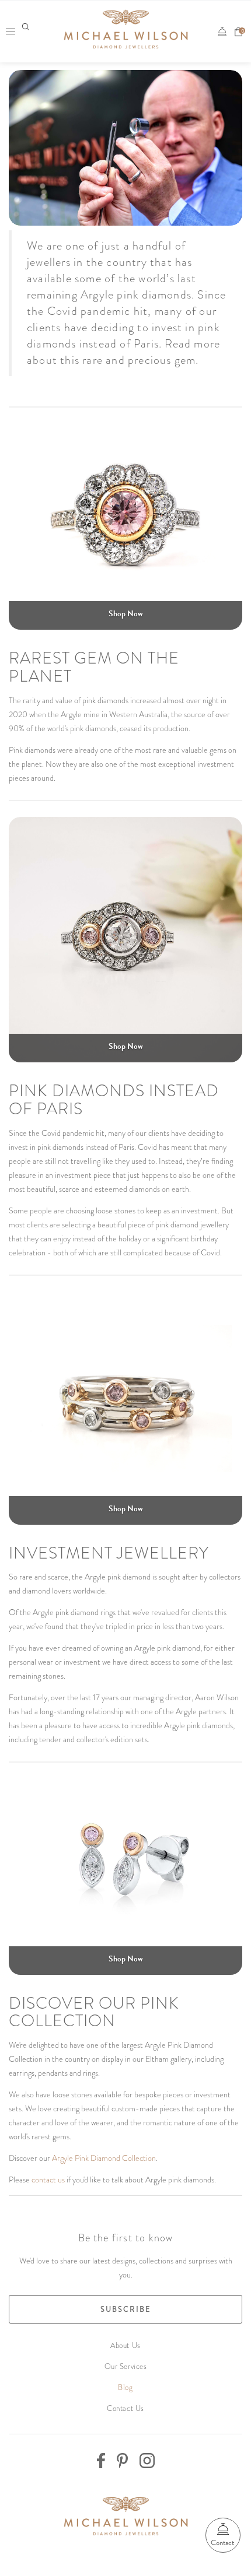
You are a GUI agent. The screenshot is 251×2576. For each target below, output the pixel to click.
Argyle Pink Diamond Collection (104, 2158)
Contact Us (125, 2408)
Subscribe (126, 2309)
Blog (125, 2387)
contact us (48, 2180)
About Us (125, 2345)
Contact (222, 2543)
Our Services (126, 2366)
